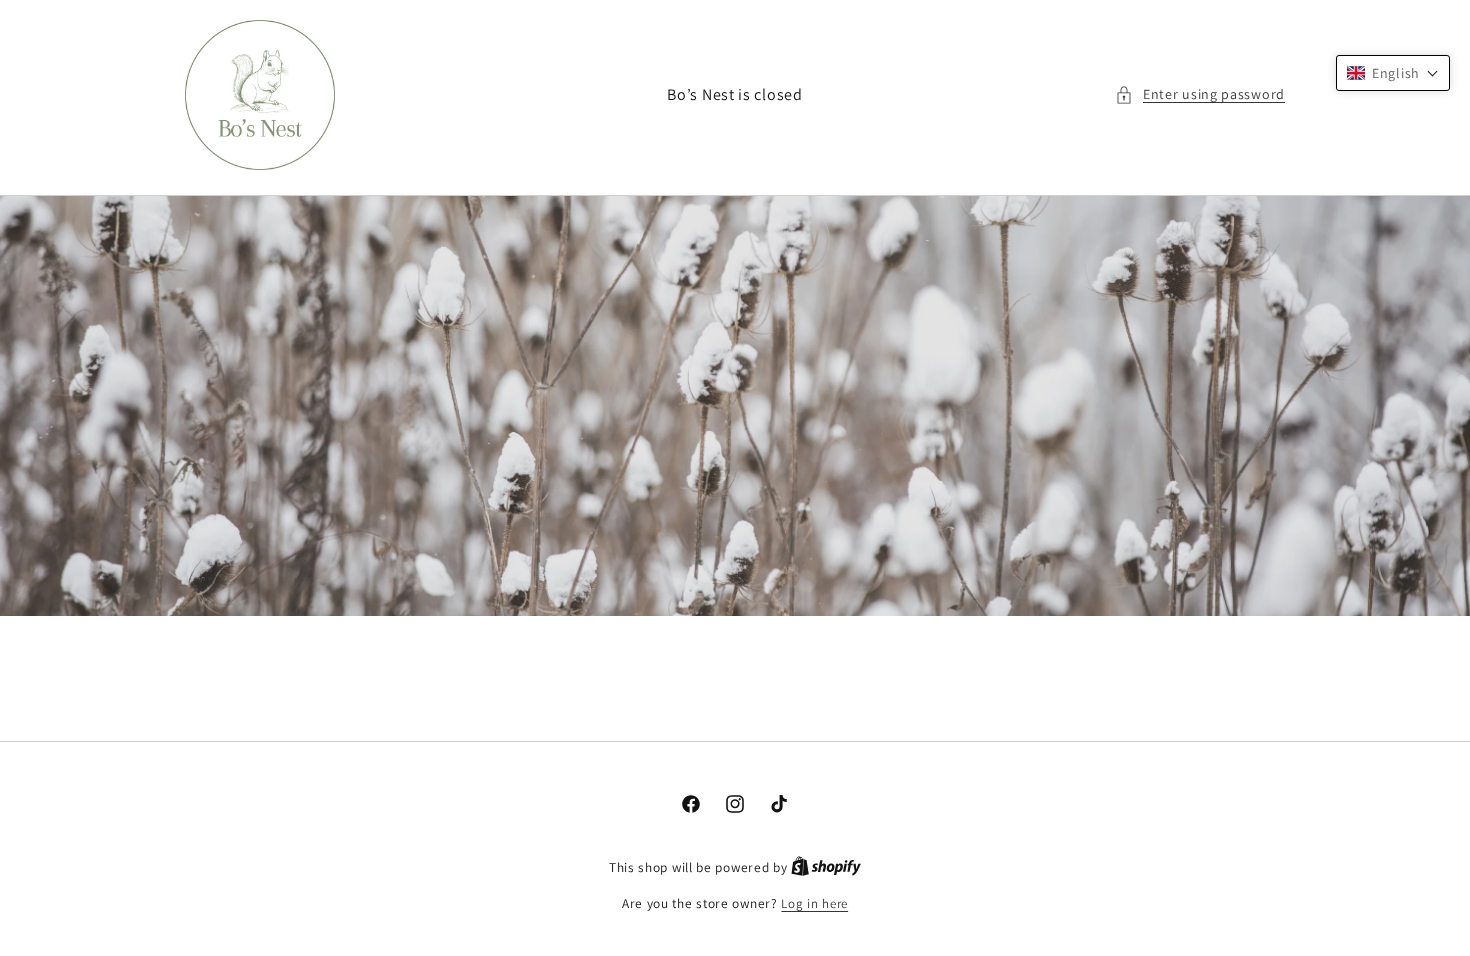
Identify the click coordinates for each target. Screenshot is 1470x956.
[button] (1200, 94)
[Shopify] (826, 867)
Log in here (814, 903)
